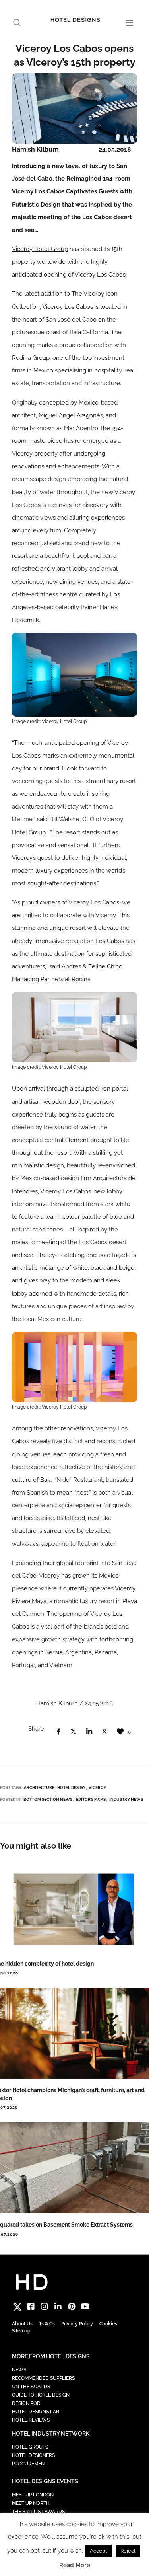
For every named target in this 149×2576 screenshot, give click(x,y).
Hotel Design (72, 1788)
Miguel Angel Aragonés (71, 415)
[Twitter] (17, 2307)
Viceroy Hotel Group (40, 249)
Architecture (39, 1788)
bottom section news (48, 1799)
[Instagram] (45, 2307)
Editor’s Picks (91, 1799)
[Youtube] (85, 2307)
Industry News (126, 1799)
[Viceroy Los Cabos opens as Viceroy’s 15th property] (58, 1732)
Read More (75, 2565)
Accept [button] (98, 2551)
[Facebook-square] (31, 2307)
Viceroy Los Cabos (100, 275)
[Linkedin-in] (58, 2307)
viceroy (98, 1788)
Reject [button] (128, 2551)
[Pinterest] (72, 2307)
